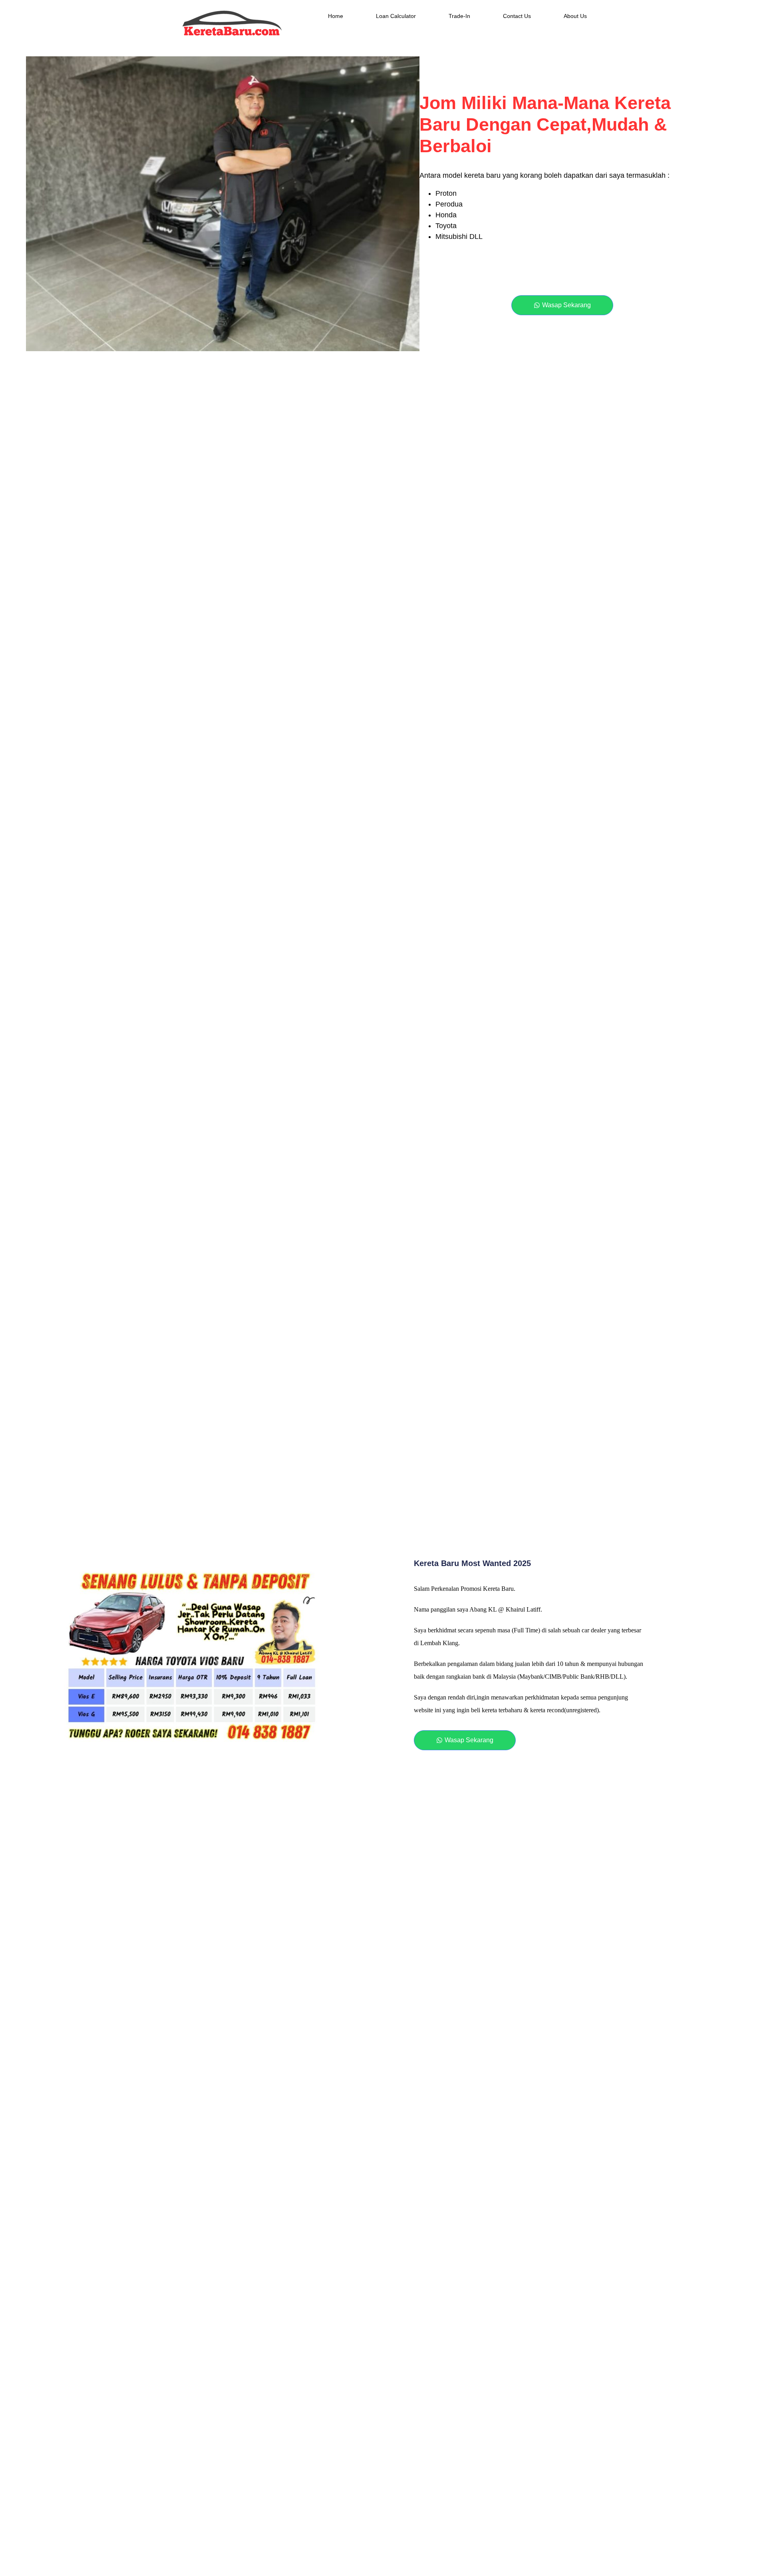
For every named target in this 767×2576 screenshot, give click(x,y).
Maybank (531, 1677)
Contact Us (517, 16)
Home (336, 16)
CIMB (553, 1677)
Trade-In (459, 16)
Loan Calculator (396, 16)
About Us (575, 16)
